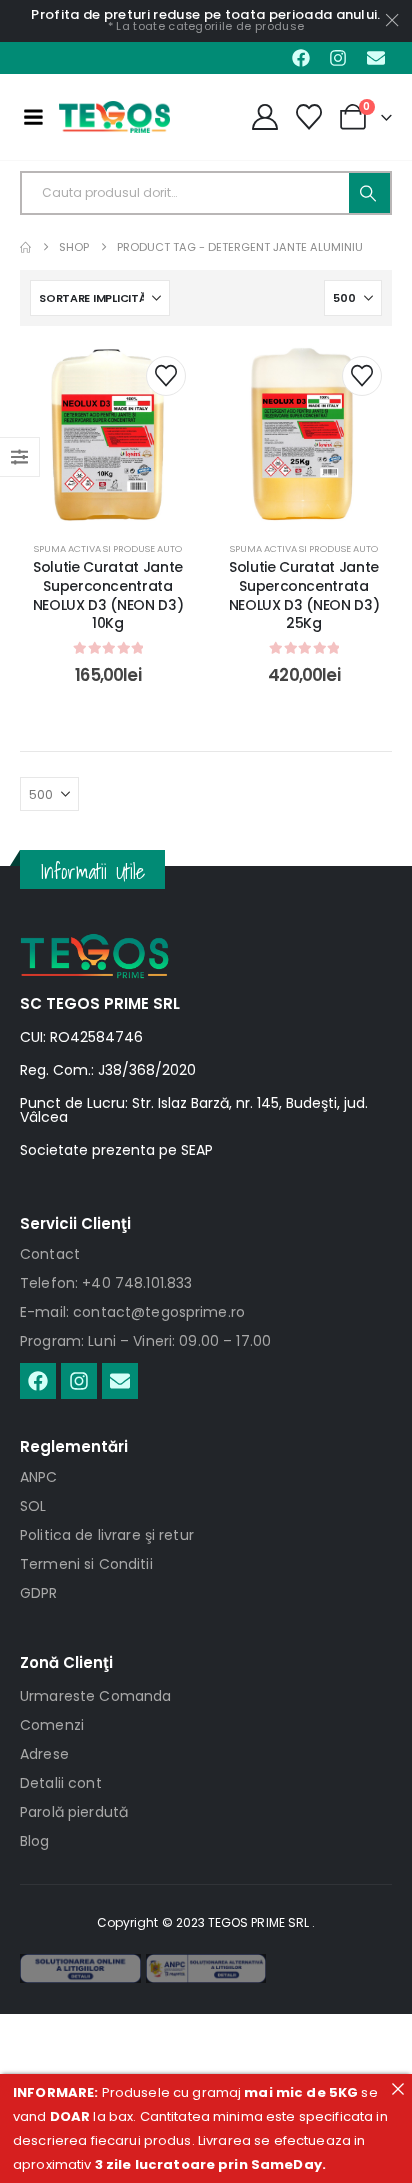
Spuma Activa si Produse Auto (108, 548)
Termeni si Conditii (86, 1564)
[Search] (369, 193)
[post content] (108, 434)
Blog (35, 1841)
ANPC (39, 1477)
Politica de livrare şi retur (107, 1535)
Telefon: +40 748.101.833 (106, 1283)
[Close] (397, 2088)
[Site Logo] (114, 117)
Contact (50, 1254)
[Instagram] (338, 58)
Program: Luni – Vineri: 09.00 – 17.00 (145, 1341)
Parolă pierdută (74, 1812)
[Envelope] (376, 58)
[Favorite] (309, 117)
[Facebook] (301, 58)
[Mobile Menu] (33, 117)
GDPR (39, 1593)
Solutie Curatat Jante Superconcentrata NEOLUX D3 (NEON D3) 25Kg (304, 595)
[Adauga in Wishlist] (166, 376)
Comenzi (52, 1725)
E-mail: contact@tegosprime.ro (132, 1312)
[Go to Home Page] (25, 247)
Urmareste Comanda (95, 1696)
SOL (33, 1506)
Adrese (44, 1754)
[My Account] (264, 117)
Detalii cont (61, 1783)
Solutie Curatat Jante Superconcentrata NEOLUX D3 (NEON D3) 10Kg (108, 595)
